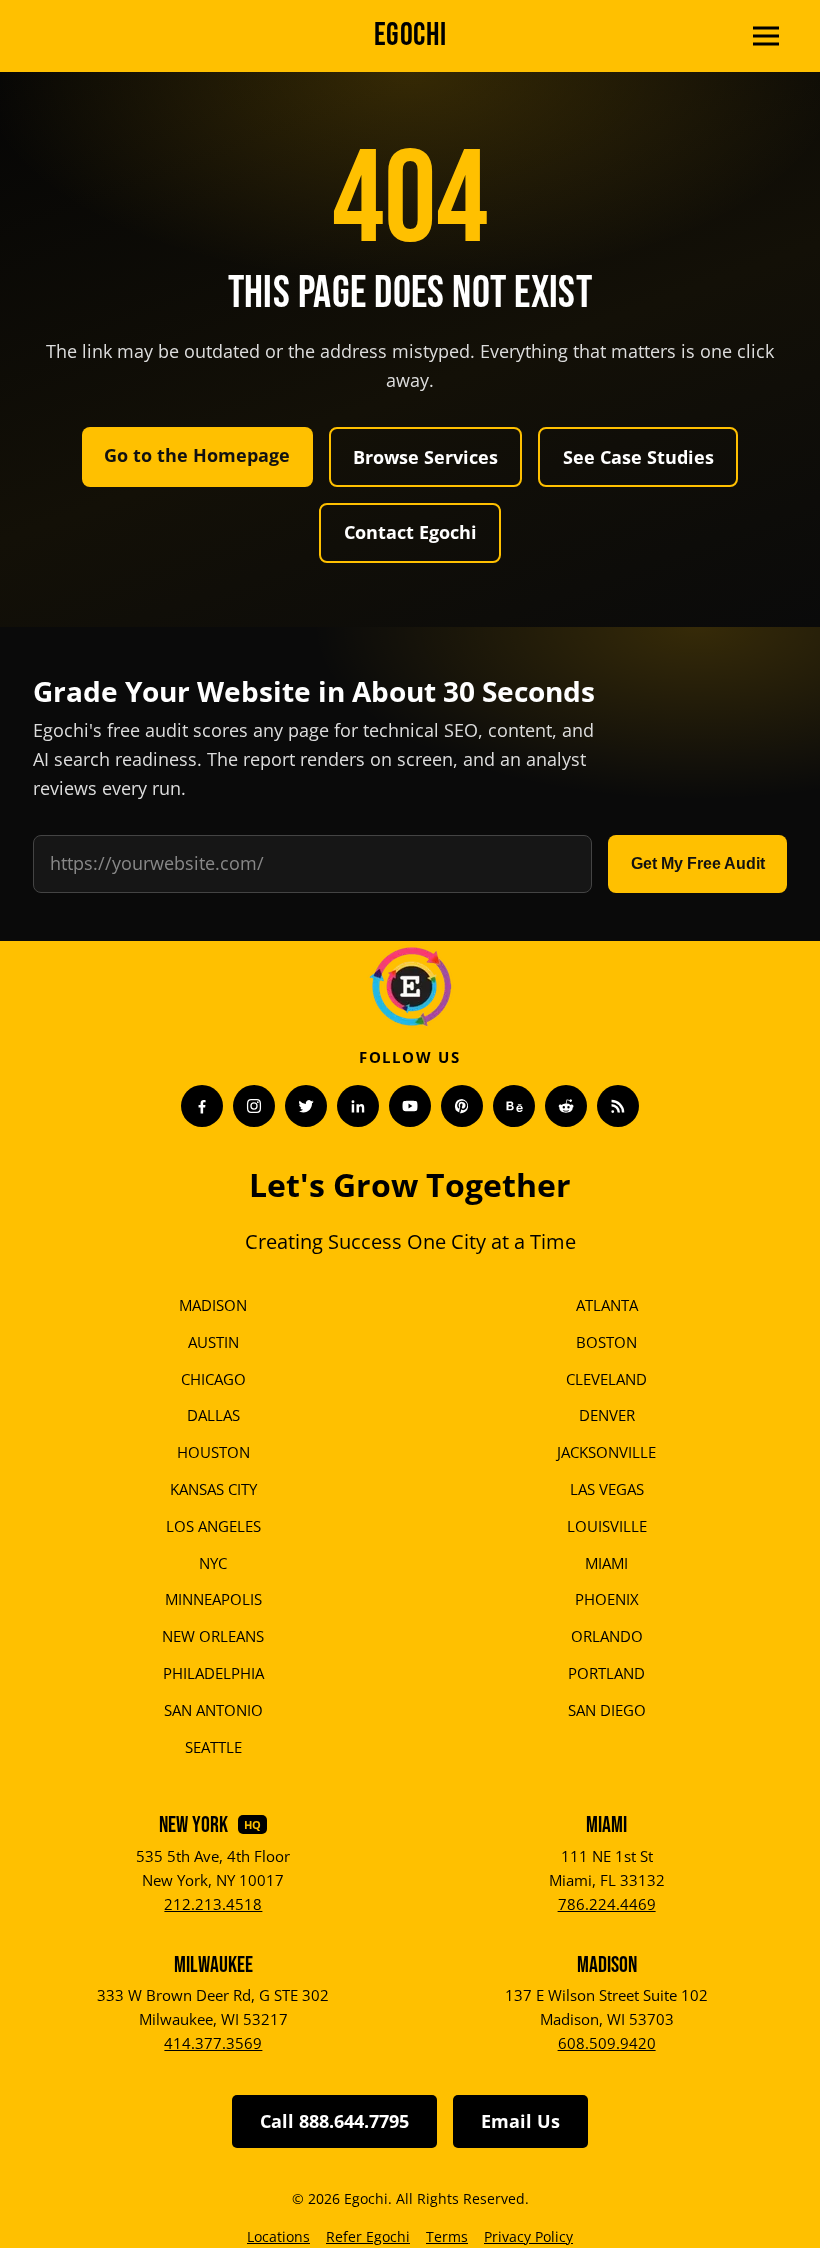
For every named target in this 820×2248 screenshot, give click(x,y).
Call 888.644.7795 (334, 2121)
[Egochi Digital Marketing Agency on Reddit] (566, 1106)
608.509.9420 (607, 2043)
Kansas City (213, 1489)
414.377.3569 (213, 2043)
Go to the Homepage (197, 455)
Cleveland (606, 1379)
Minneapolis (213, 1599)
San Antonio (213, 1710)
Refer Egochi (368, 2236)
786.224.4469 (607, 1904)
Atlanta (607, 1305)
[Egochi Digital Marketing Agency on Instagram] (254, 1106)
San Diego (607, 1710)
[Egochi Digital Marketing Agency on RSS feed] (618, 1106)
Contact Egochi (410, 532)
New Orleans (213, 1636)
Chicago (213, 1379)
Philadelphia (213, 1673)
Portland (606, 1673)
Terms (447, 2236)
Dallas (213, 1415)
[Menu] (766, 36)
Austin (213, 1342)
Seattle (213, 1747)
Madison (213, 1305)
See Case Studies (638, 457)
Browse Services (425, 457)
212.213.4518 (213, 1904)
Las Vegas (607, 1489)
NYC (213, 1563)
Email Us (520, 2121)
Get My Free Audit (698, 863)
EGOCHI (410, 35)
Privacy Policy (528, 2236)
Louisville (607, 1526)
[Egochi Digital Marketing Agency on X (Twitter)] (306, 1106)
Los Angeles (213, 1526)
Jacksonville (606, 1452)
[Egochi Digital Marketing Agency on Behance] (514, 1106)
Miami (606, 1563)
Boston (606, 1342)
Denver (607, 1415)
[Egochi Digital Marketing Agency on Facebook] (202, 1106)
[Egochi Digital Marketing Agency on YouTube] (410, 1106)
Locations (278, 2236)
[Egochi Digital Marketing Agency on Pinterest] (462, 1106)
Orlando (607, 1636)
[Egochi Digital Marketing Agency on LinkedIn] (358, 1106)
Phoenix (607, 1599)
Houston (213, 1452)
